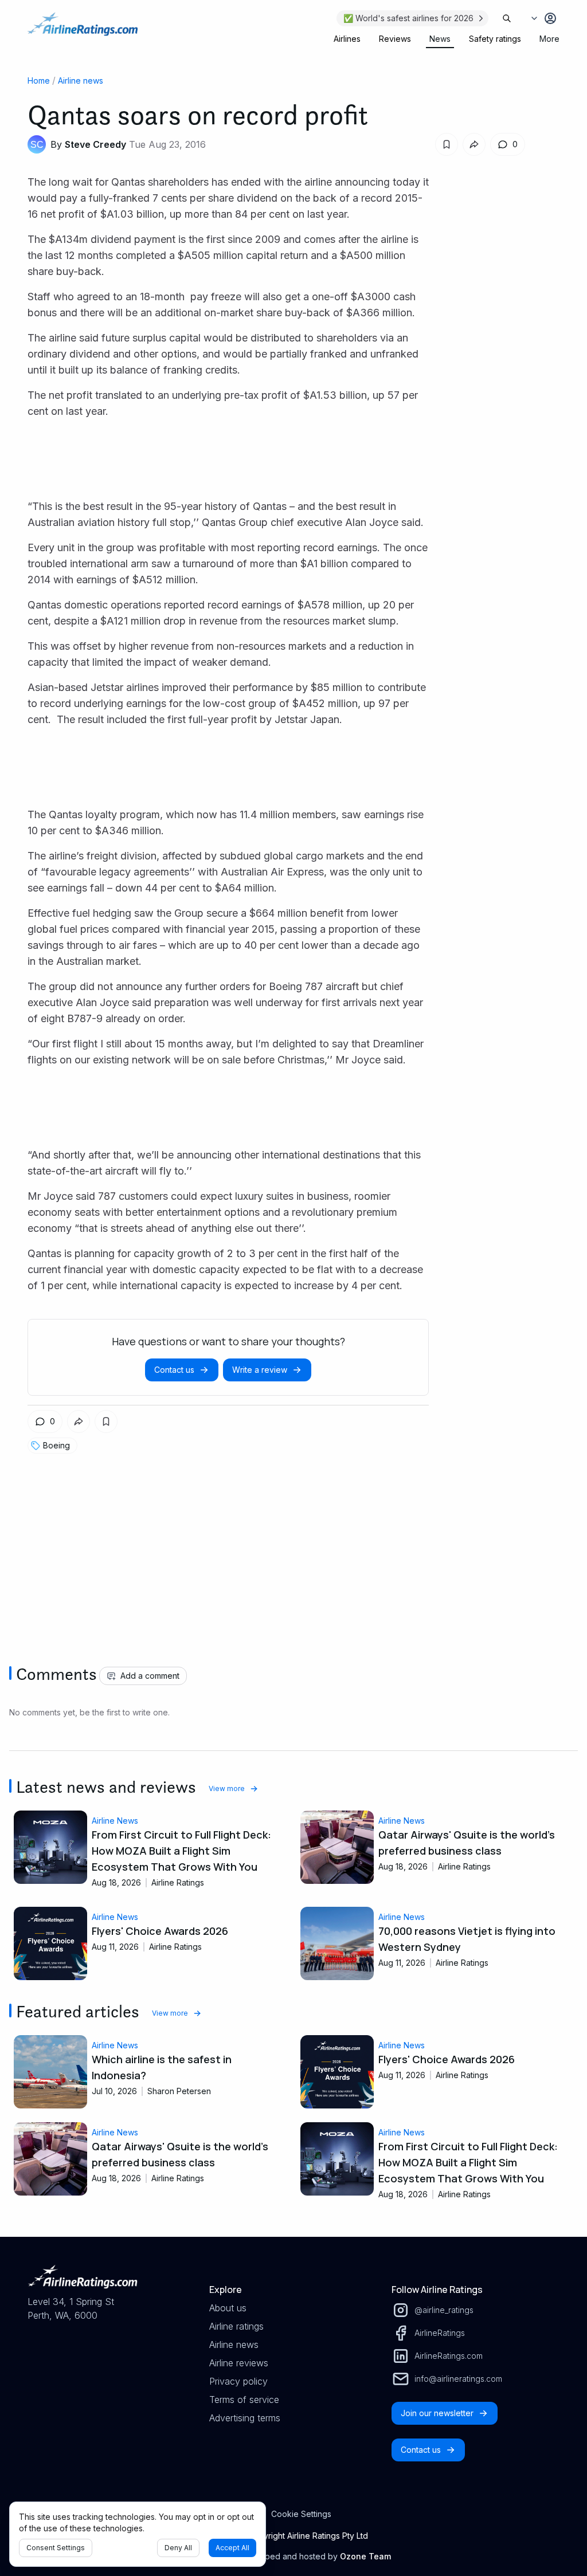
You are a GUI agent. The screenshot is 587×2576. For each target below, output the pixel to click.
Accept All (232, 2548)
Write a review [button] (260, 1370)
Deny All (178, 2548)
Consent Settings (56, 2548)
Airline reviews (239, 2363)
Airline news (81, 80)
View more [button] (227, 1788)
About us (228, 2308)
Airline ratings (236, 2326)
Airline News (115, 1821)
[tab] (347, 39)
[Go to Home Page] (83, 30)
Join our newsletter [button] (437, 2413)
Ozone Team (365, 2556)
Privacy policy (238, 2381)
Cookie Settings (301, 2514)
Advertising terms (245, 2418)
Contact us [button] (174, 1370)
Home (39, 80)
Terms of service (244, 2400)
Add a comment (150, 1676)
